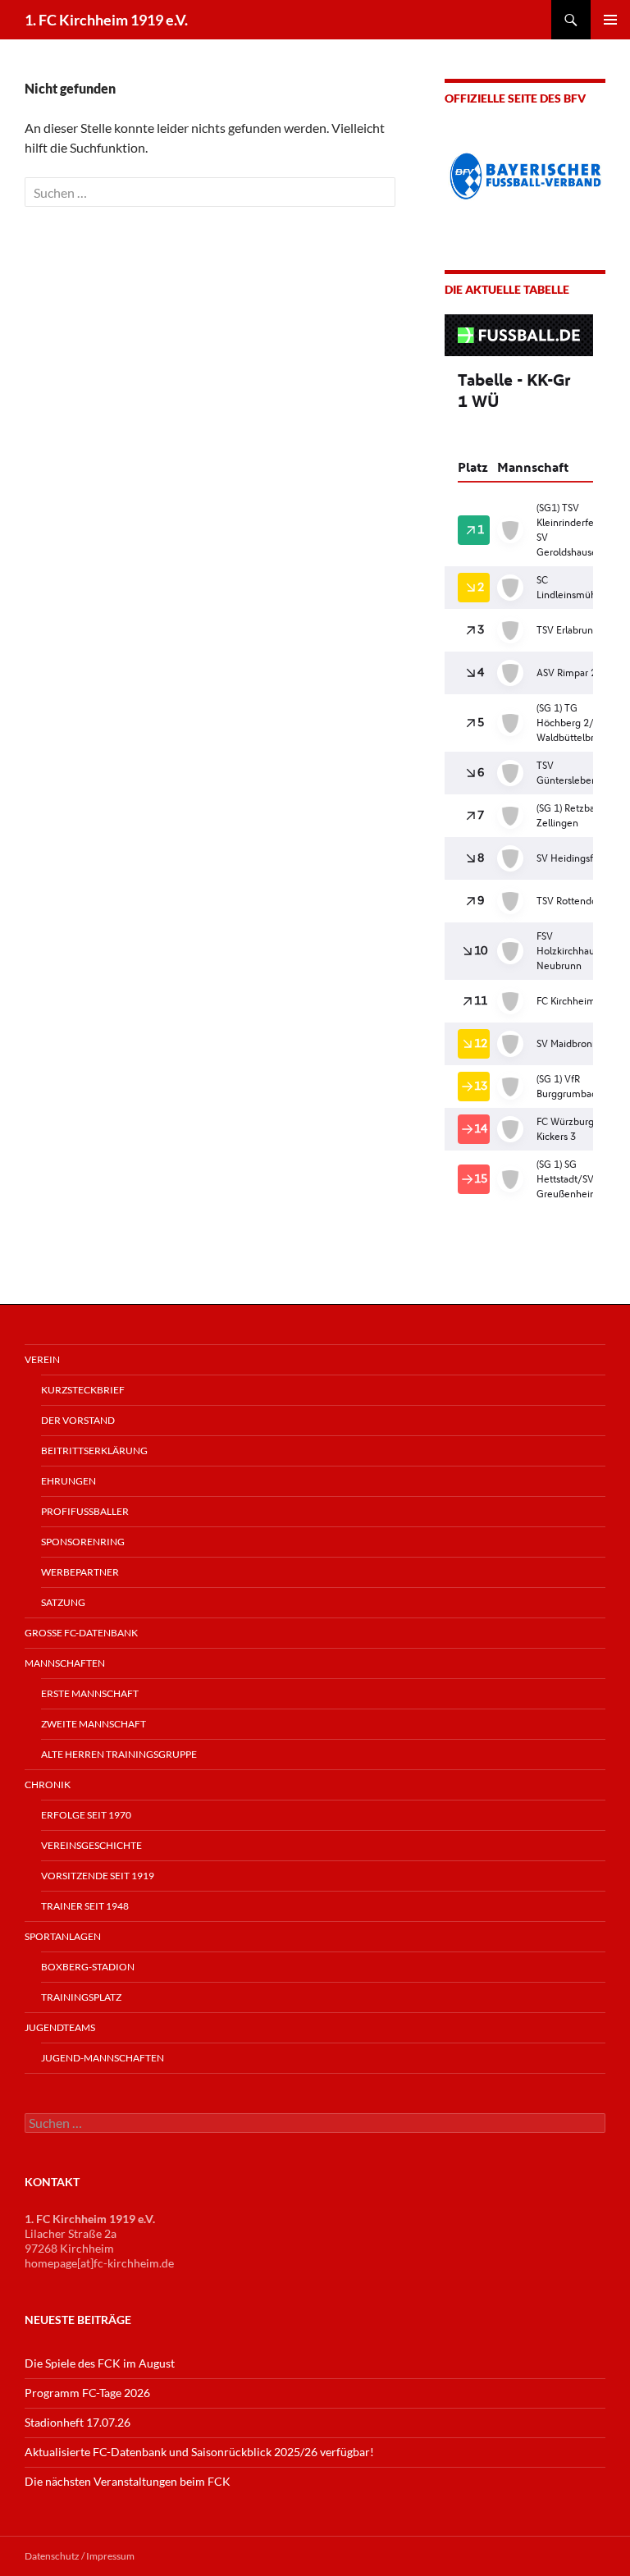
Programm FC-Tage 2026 (87, 2392)
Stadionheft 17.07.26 (78, 2421)
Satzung (63, 1601)
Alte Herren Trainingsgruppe (119, 1753)
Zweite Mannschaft (94, 1723)
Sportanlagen (63, 1935)
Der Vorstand (78, 1419)
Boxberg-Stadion (88, 1966)
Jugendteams (60, 2027)
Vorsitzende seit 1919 (98, 1875)
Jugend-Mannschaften (103, 2057)
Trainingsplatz (81, 1996)
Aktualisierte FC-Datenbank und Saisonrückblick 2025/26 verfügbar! (199, 2451)
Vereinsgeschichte (91, 1844)
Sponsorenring (83, 1541)
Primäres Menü (610, 20)
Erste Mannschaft (90, 1693)
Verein (42, 1359)
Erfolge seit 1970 (86, 1814)
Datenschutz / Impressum (80, 2555)
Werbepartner (80, 1571)
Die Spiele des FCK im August (100, 2362)
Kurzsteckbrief (83, 1389)
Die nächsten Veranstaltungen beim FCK (128, 2480)
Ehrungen (68, 1480)
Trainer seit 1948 (85, 1905)
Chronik (48, 1784)
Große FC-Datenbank (81, 1632)
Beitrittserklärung (94, 1450)
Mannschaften (65, 1662)
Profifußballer (85, 1510)
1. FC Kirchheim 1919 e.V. (106, 20)
